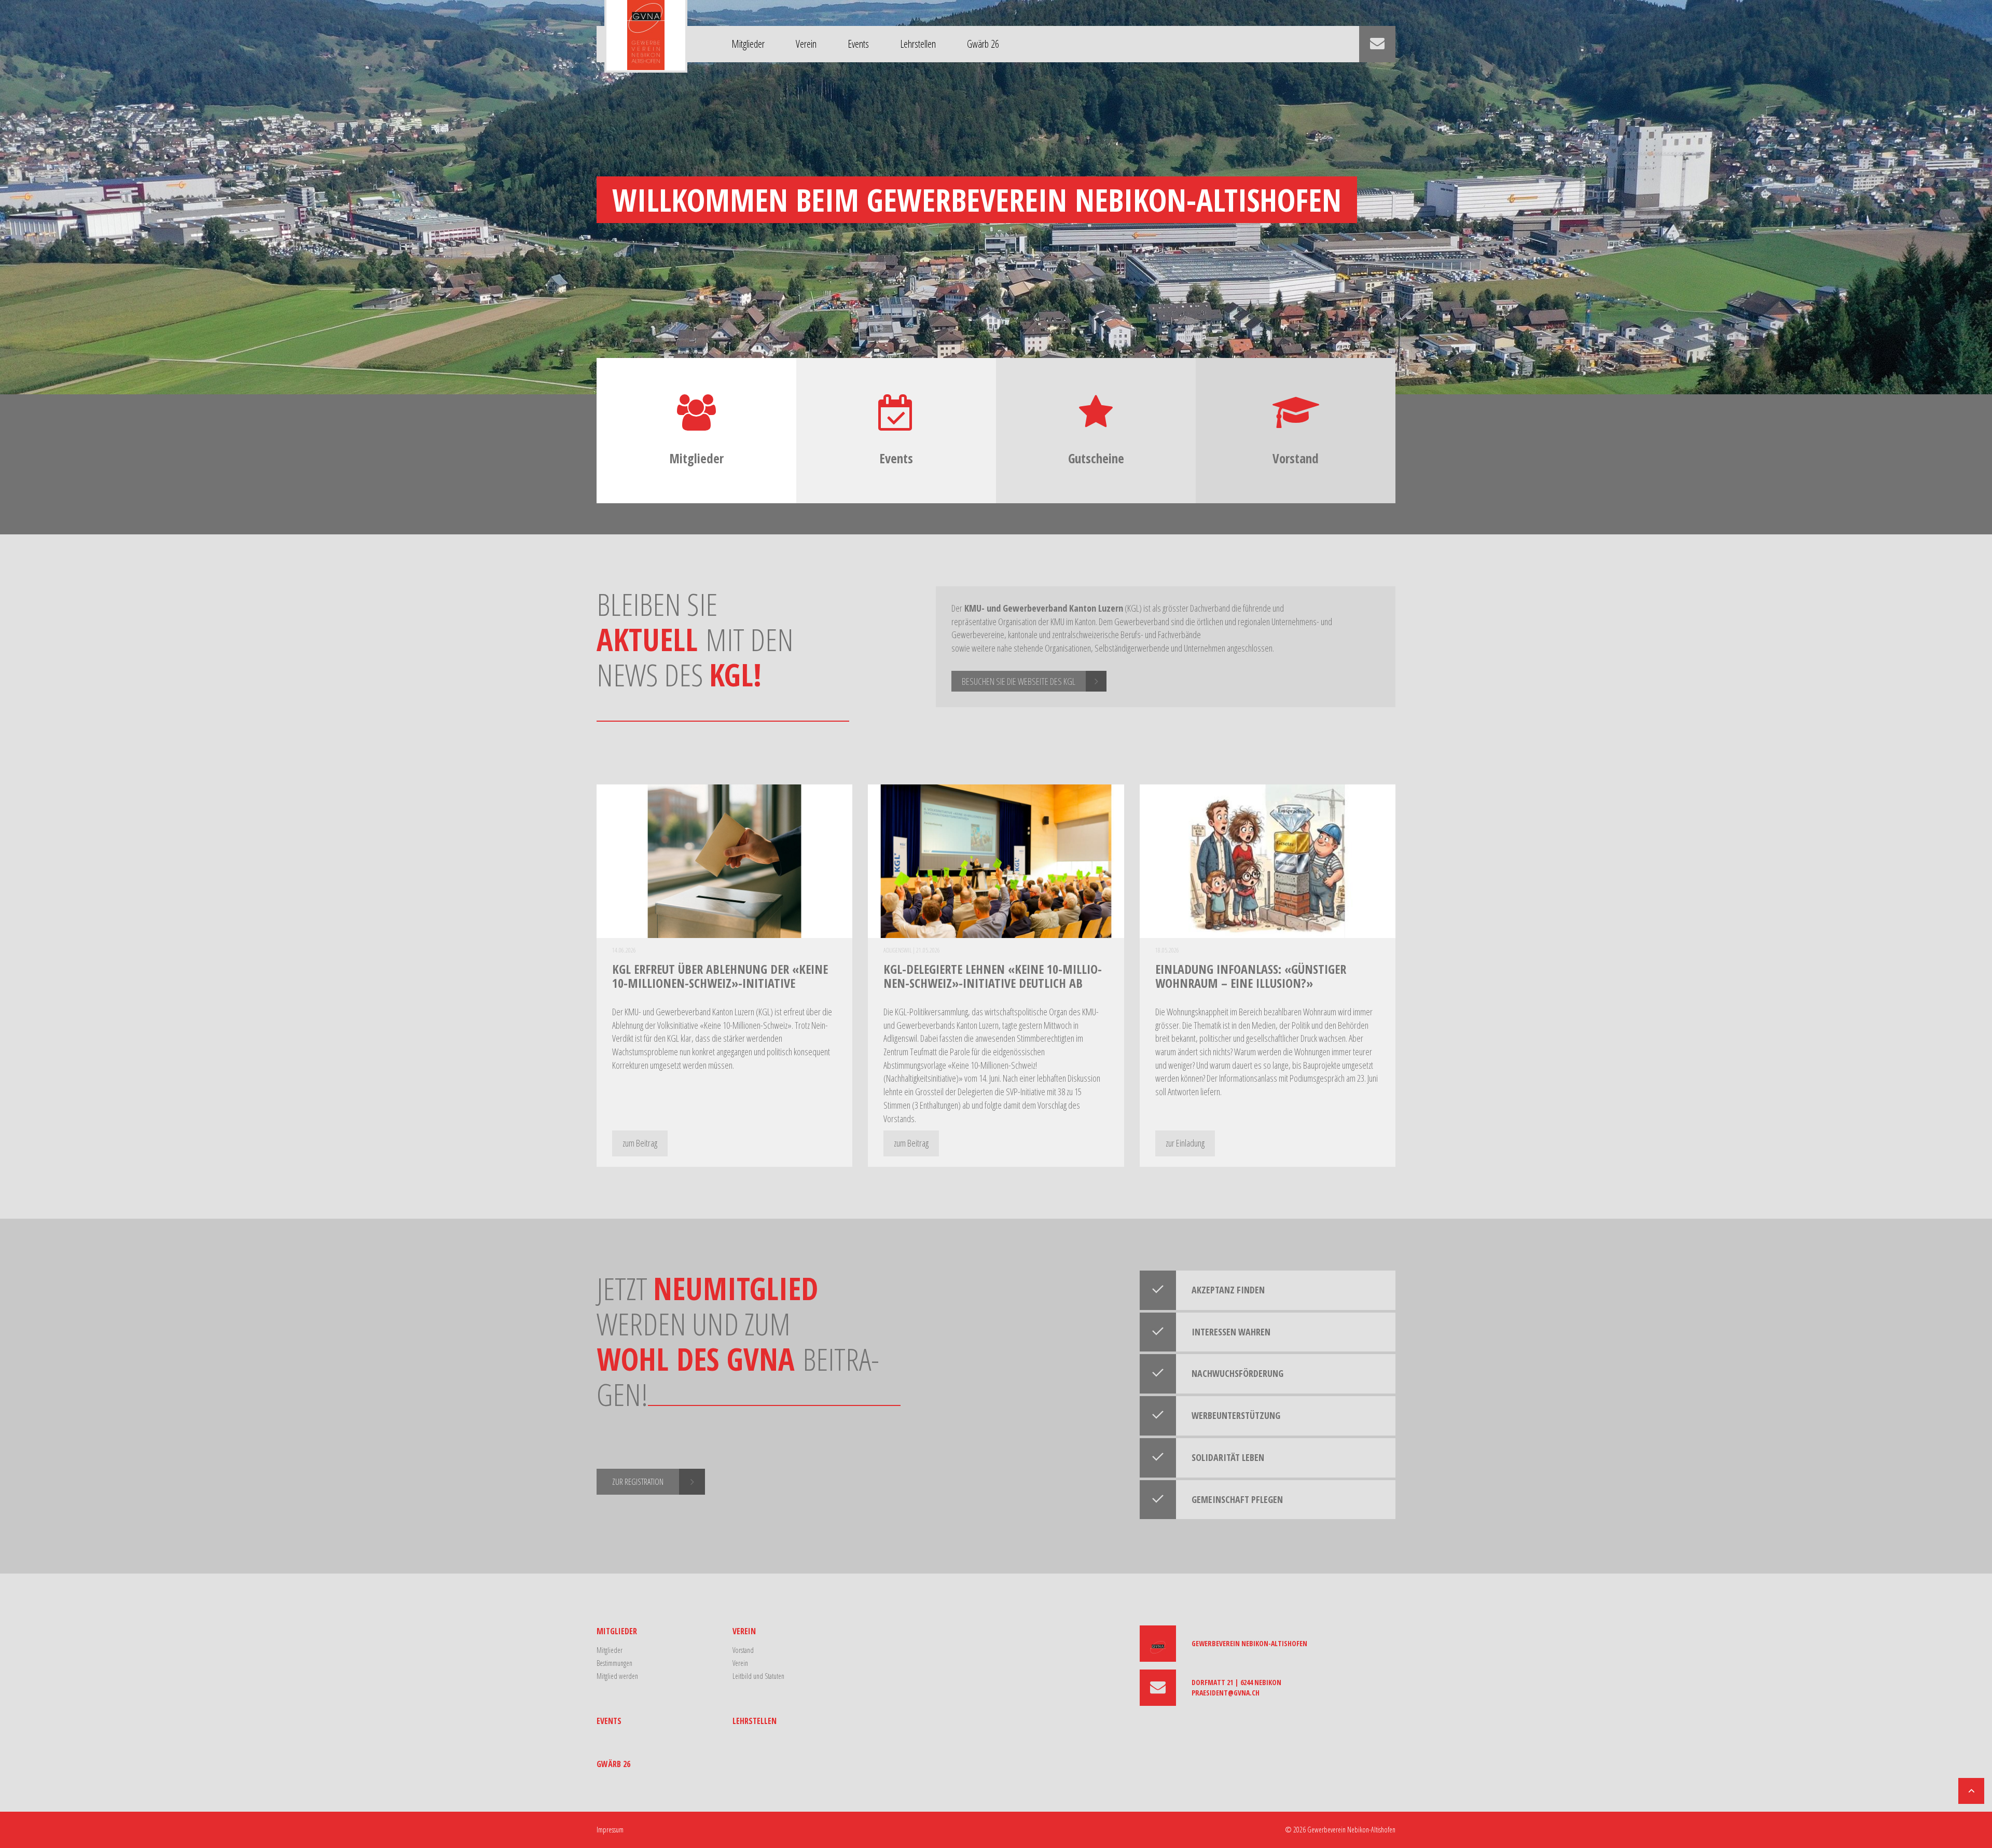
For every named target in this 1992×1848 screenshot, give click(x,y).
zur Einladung (1185, 1143)
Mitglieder (748, 44)
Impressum (610, 1830)
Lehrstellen (918, 44)
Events (858, 44)
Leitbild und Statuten (758, 1676)
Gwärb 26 (983, 44)
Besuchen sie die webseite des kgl (1019, 681)
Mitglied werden (617, 1676)
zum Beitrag (640, 1143)
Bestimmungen (614, 1663)
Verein (806, 44)
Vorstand (743, 1650)
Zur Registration (638, 1482)
